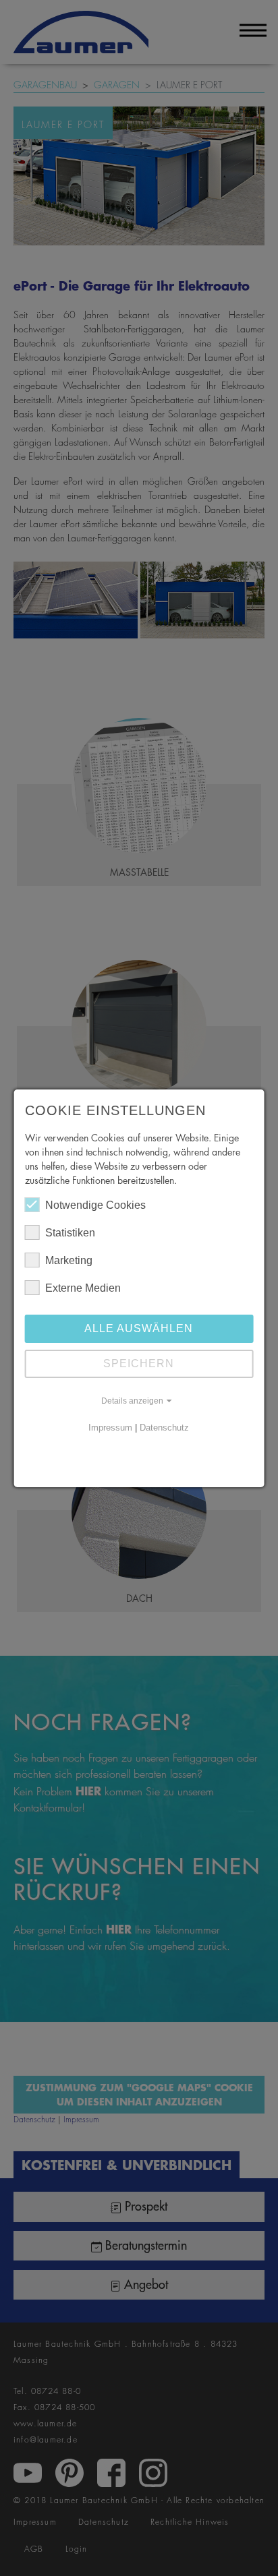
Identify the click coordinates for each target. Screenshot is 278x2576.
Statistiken (70, 1233)
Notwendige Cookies (95, 1205)
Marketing (69, 1260)
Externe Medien (83, 1288)
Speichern (139, 1364)
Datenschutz (164, 1428)
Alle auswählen (139, 1328)
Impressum (110, 1428)
